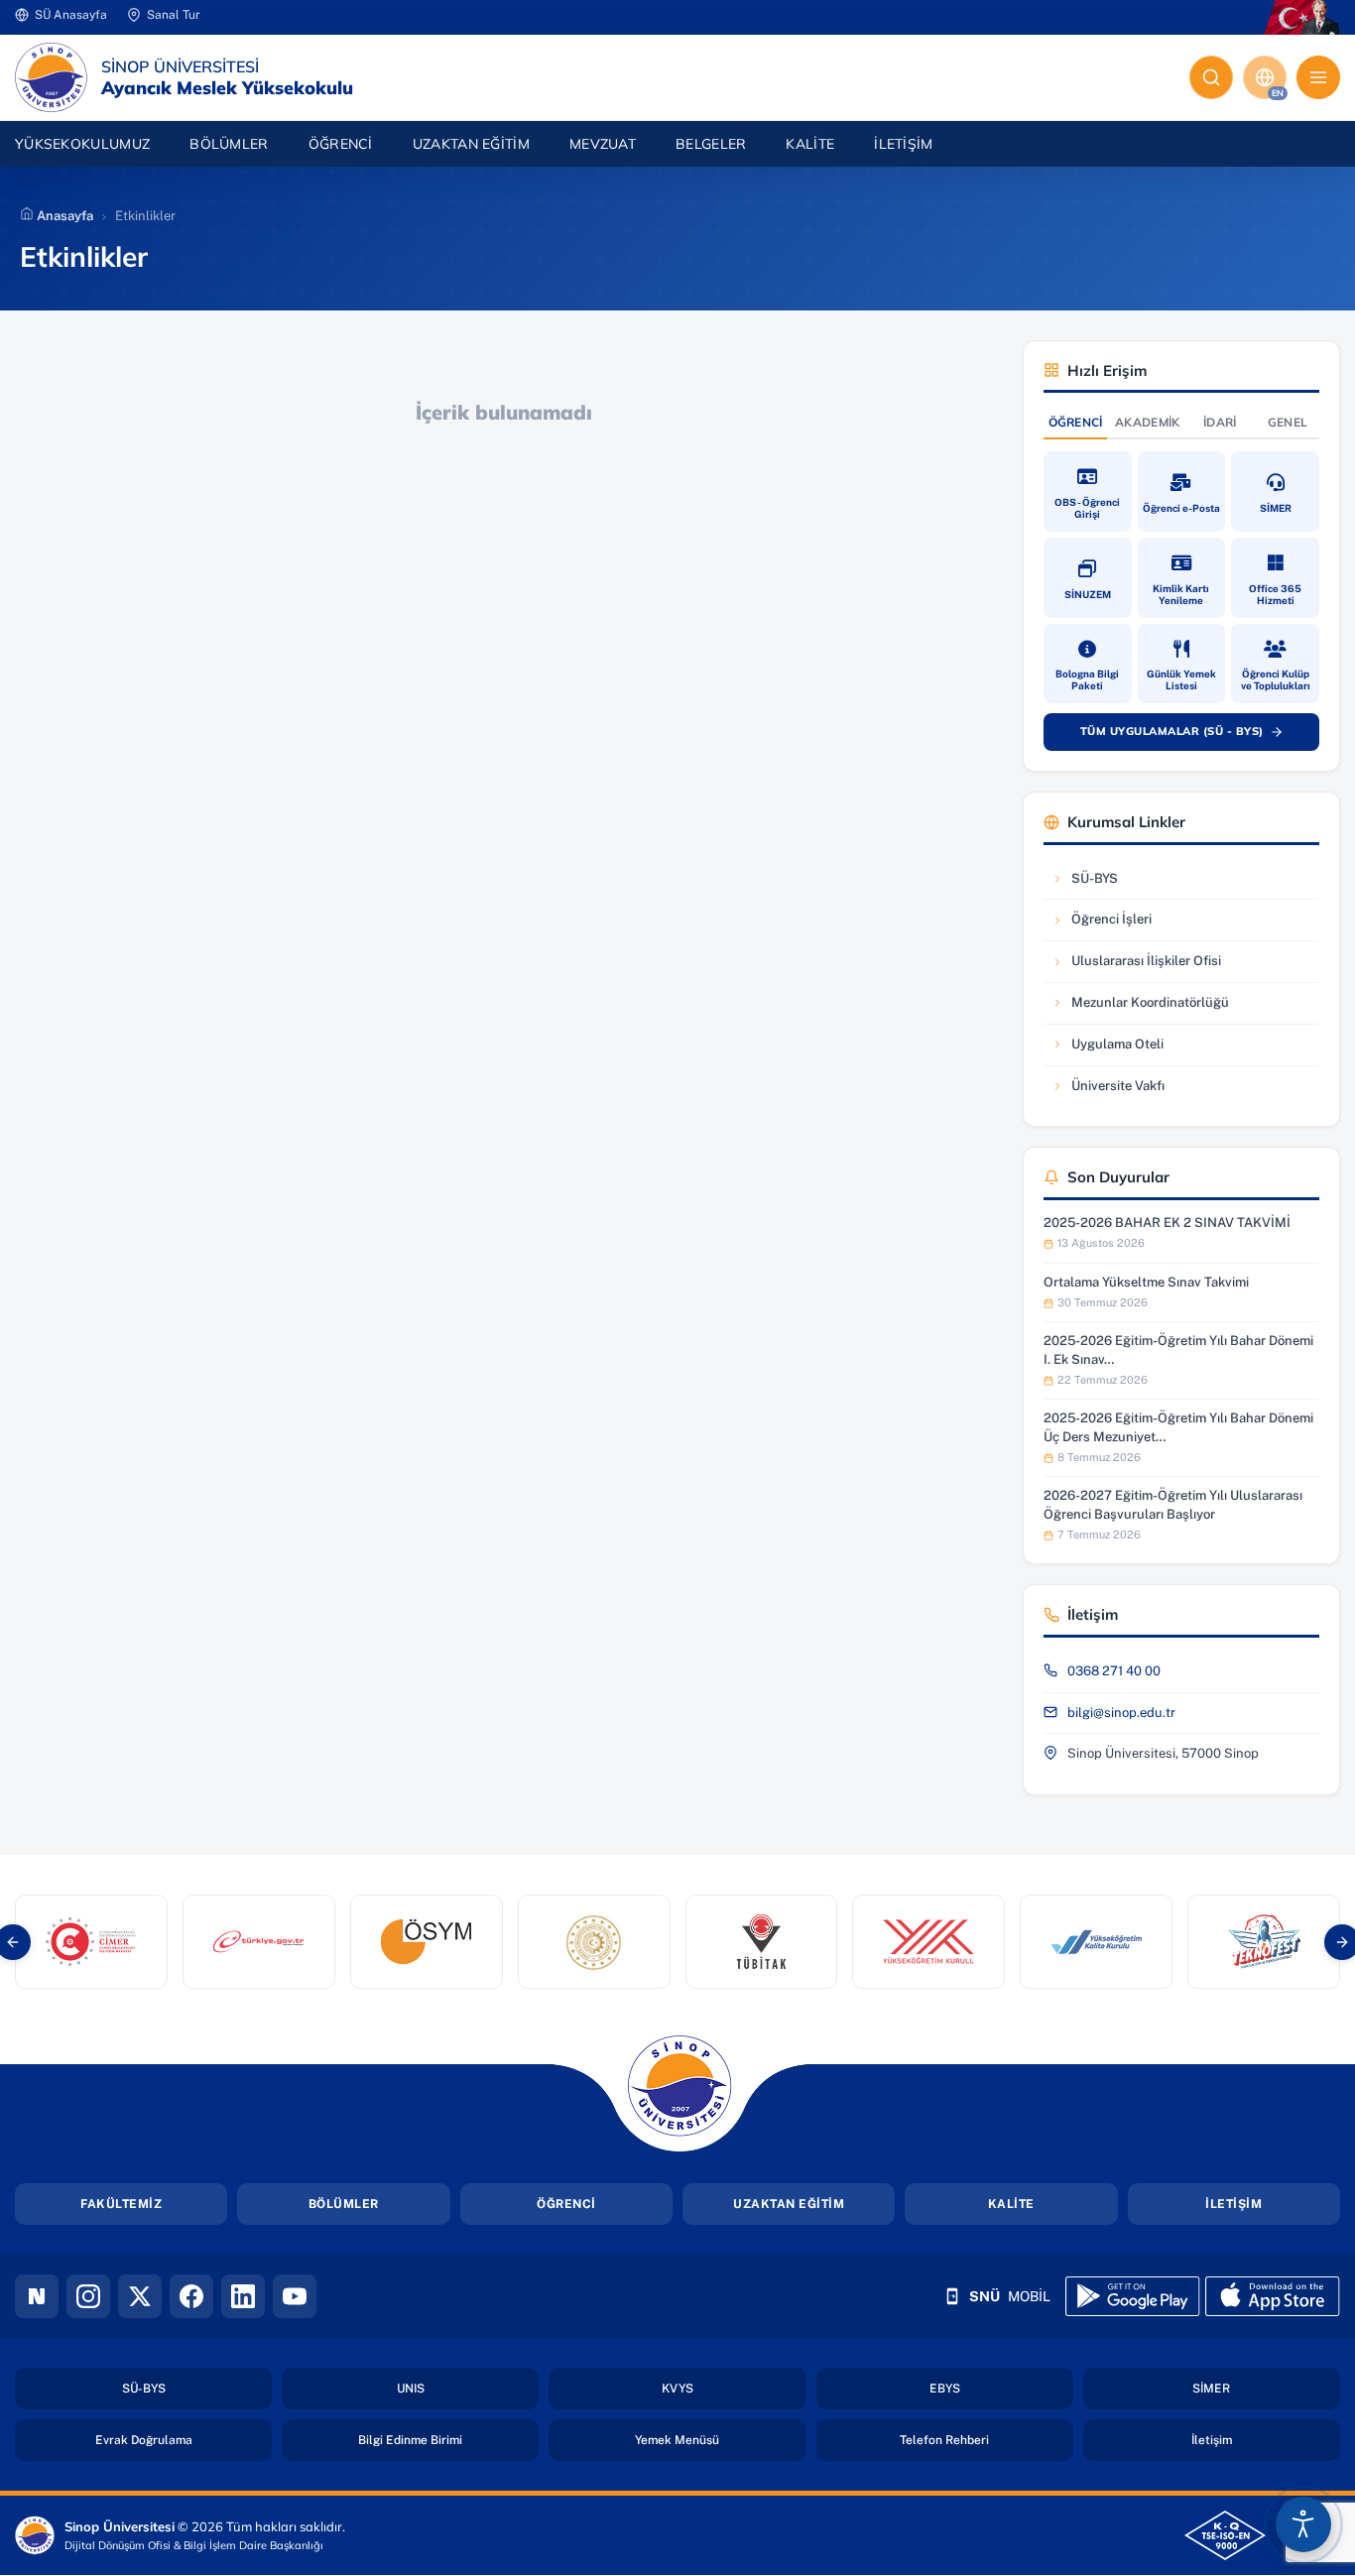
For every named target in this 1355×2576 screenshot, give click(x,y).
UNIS (468, 2388)
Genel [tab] (1288, 422)
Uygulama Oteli (1111, 1049)
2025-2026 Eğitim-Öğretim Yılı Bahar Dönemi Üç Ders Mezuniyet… (1178, 1427)
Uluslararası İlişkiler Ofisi (1136, 966)
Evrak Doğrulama (184, 2440)
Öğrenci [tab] (1076, 422)
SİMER (1266, 2388)
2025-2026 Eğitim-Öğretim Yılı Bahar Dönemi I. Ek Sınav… (1178, 1349)
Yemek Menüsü (720, 2440)
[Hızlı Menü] (1318, 77)
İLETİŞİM (1233, 2204)
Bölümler (229, 144)
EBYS (1001, 2388)
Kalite (810, 144)
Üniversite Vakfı (1111, 1091)
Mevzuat (603, 144)
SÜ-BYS (1111, 883)
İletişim (903, 144)
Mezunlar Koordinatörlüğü (1140, 1007)
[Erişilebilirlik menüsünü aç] (1303, 2524)
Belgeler (711, 144)
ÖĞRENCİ (566, 2204)
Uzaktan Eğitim (471, 144)
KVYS (734, 2388)
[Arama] (1211, 77)
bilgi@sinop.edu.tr (1121, 1713)
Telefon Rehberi (986, 2440)
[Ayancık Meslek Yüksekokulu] (51, 77)
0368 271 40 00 (1114, 1671)
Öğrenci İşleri (1111, 924)
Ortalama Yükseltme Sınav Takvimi (1146, 1282)
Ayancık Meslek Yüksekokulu (227, 88)
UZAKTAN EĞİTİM (789, 2204)
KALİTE (1011, 2204)
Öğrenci (341, 144)
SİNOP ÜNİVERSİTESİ (180, 66)
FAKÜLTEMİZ (121, 2204)
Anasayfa (63, 216)
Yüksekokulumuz (82, 144)
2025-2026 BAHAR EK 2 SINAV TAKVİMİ (1167, 1223)
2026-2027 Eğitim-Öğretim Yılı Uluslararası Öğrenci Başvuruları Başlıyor (1173, 1504)
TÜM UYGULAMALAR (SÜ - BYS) (1191, 735)
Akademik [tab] (1147, 422)
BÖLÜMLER (344, 2204)
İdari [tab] (1220, 422)
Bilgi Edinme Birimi (448, 2440)
